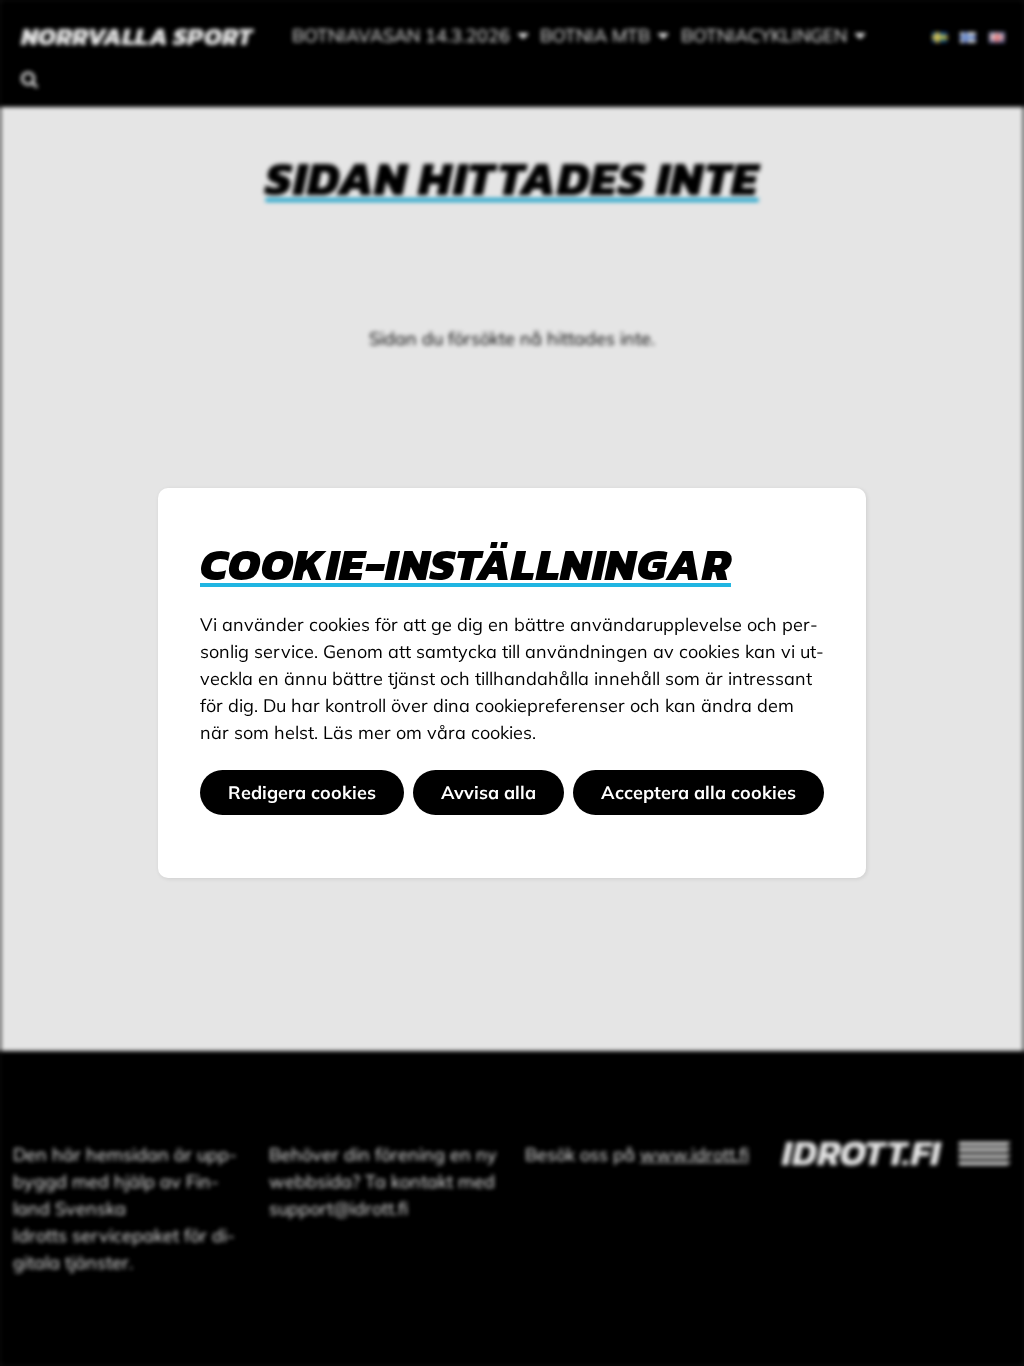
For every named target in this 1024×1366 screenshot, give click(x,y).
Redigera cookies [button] (302, 792)
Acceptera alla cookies (698, 792)
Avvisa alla (488, 792)
